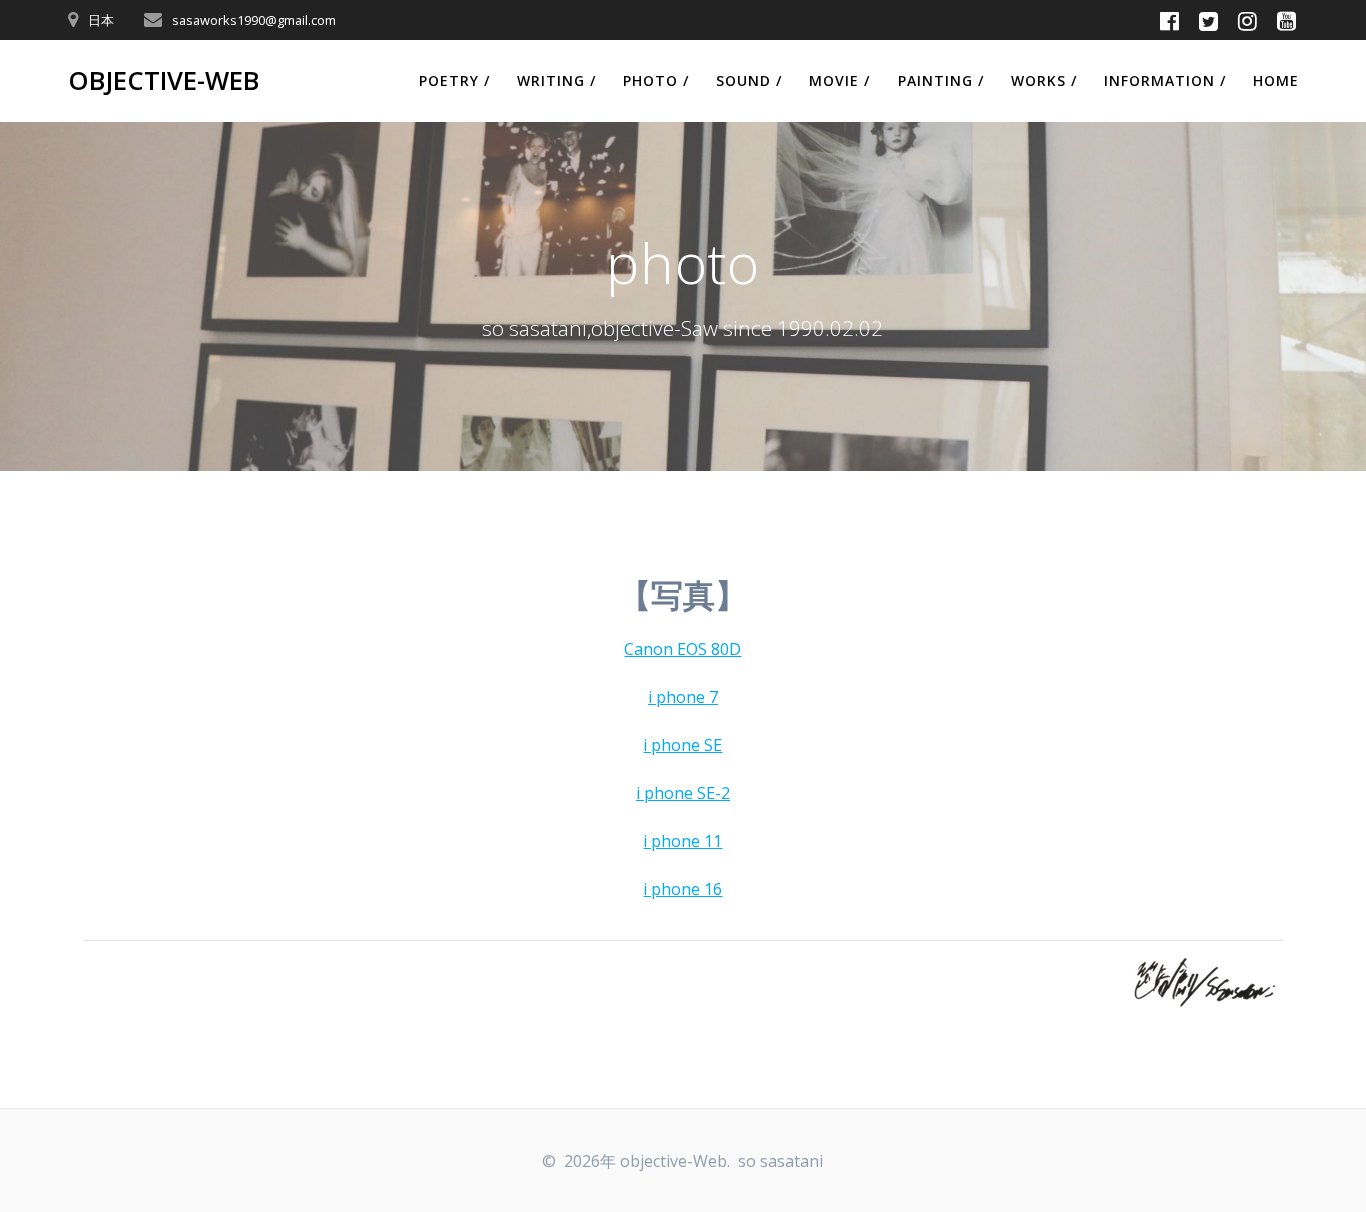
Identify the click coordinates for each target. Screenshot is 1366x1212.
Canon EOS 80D (682, 649)
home (1276, 80)
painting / (941, 80)
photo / (656, 80)
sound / (749, 80)
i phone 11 (682, 841)
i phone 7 (683, 697)
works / (1044, 80)
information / (1165, 80)
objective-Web (163, 81)
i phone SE (682, 745)
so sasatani (780, 1161)
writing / (556, 80)
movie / (839, 80)
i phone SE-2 (683, 793)
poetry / (454, 80)
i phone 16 (682, 889)
